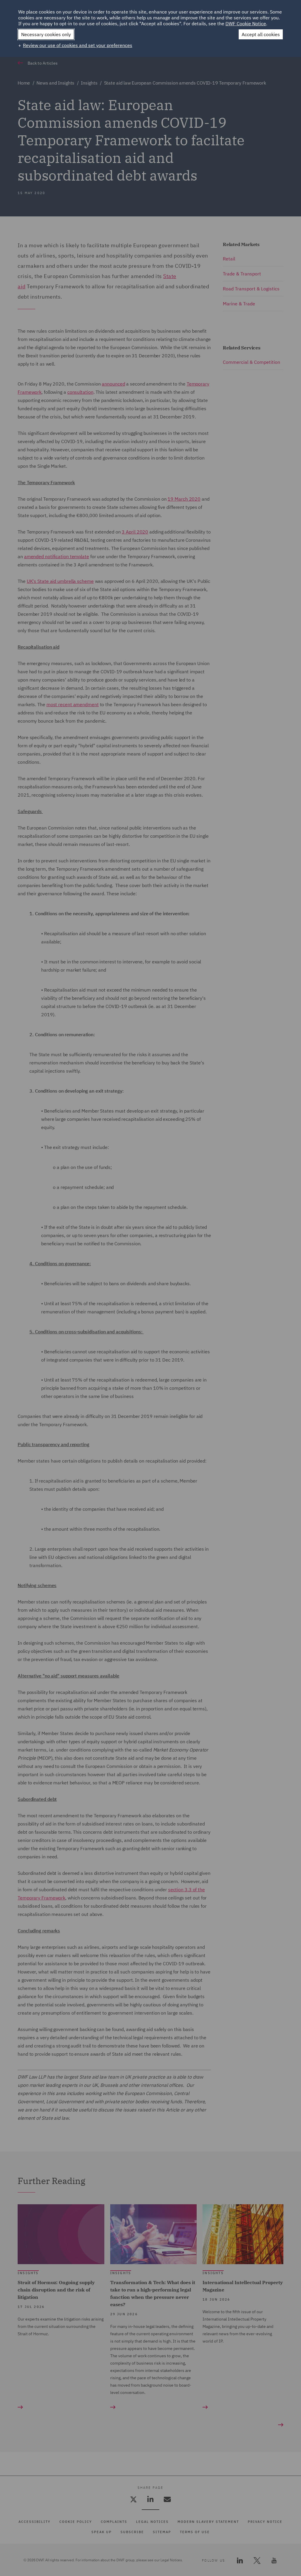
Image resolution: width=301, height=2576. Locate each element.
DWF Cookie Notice (246, 23)
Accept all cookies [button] (261, 34)
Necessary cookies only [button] (46, 34)
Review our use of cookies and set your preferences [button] (78, 45)
